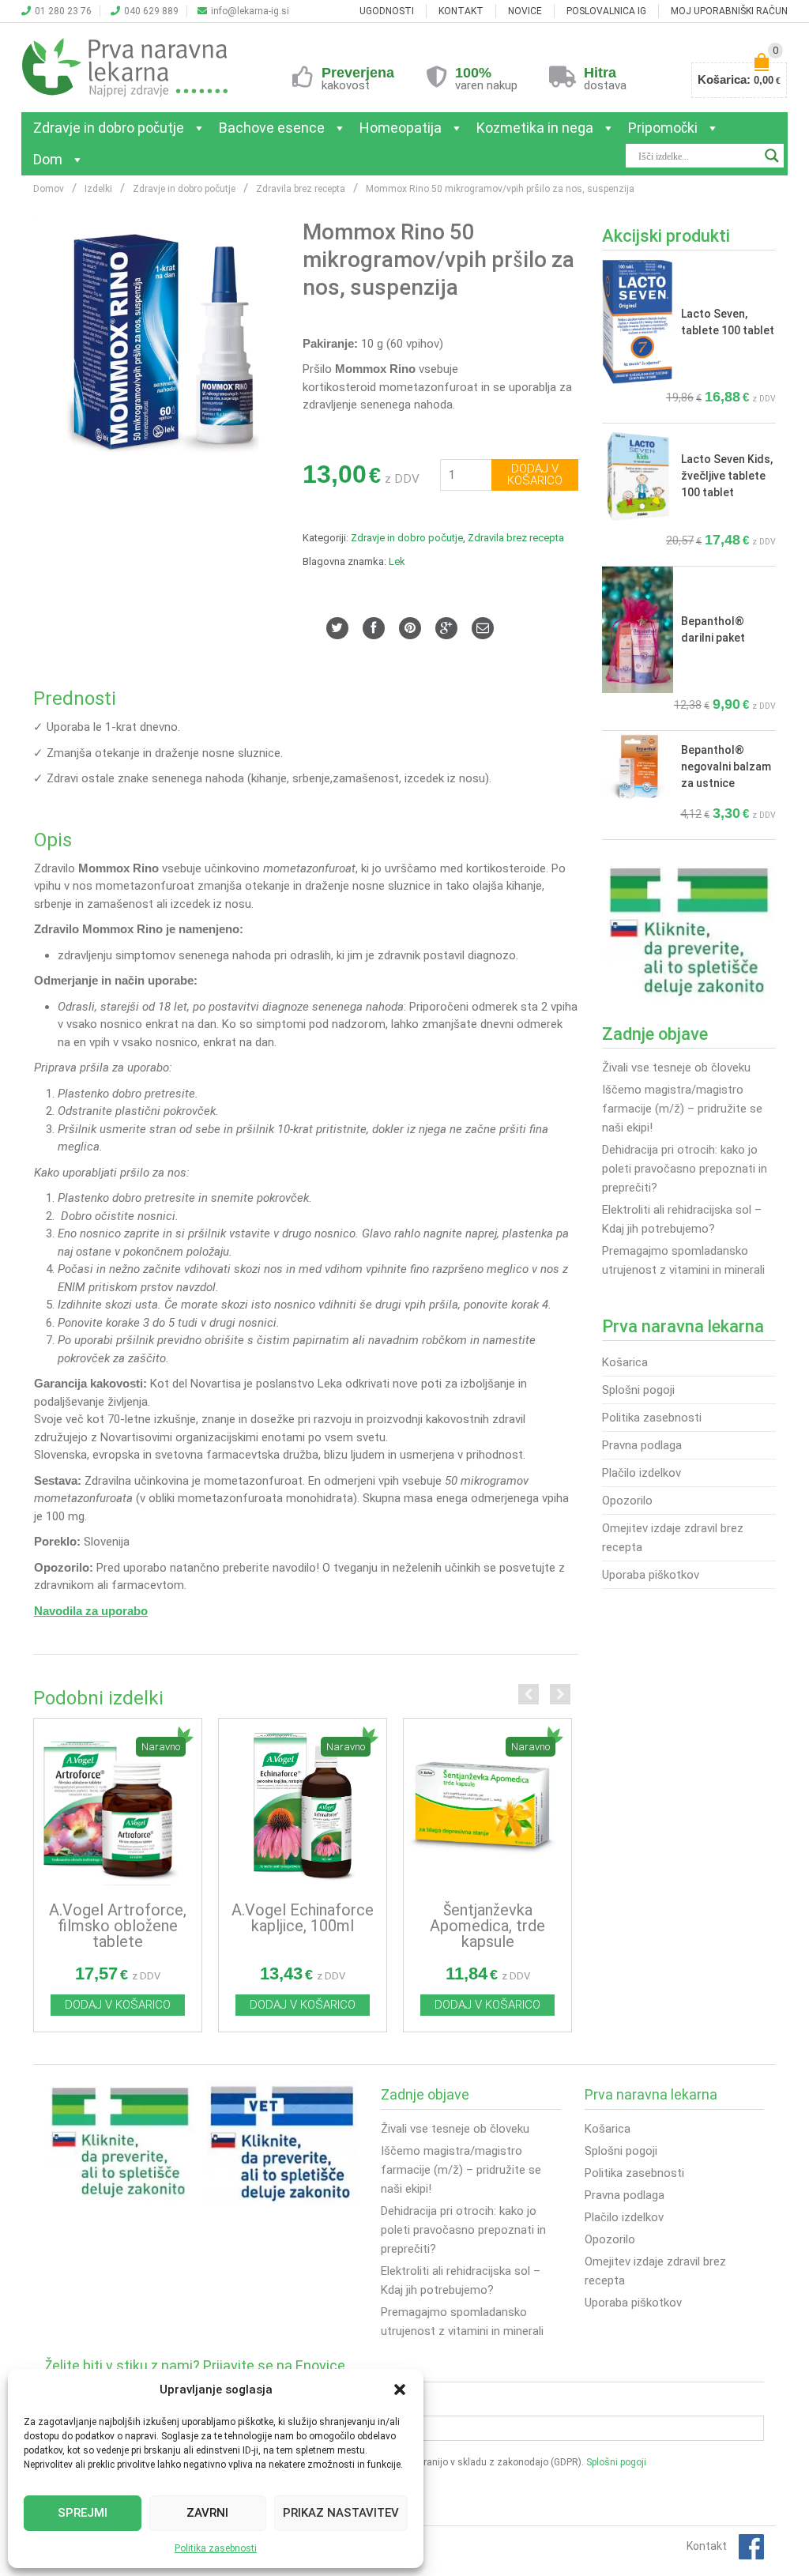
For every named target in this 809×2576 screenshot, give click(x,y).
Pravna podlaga (642, 1445)
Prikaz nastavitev (341, 2513)
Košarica (625, 1362)
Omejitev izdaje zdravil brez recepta (673, 1538)
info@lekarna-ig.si (250, 11)
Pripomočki (663, 128)
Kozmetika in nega (535, 128)
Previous (529, 1694)
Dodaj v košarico (535, 475)
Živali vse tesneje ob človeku (676, 1068)
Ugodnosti (387, 11)
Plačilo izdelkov (642, 1473)
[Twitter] (337, 628)
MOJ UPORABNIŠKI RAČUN (729, 11)
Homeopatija (401, 128)
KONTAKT (461, 11)
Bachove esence (272, 128)
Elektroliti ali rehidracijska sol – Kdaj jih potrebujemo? (682, 1219)
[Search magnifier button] (772, 156)
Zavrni (207, 2513)
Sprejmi (83, 2513)
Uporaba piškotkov (651, 1575)
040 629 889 (151, 11)
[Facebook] (374, 628)
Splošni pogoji (638, 1390)
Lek (397, 561)
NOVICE (525, 11)
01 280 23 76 (63, 11)
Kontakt (707, 2546)
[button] (400, 2390)
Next (560, 1694)
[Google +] (446, 628)
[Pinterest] (410, 628)
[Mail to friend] (483, 628)
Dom (48, 159)
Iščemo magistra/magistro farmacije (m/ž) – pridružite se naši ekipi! (682, 1109)
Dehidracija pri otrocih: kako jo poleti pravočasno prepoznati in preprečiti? (685, 1169)
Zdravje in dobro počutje (109, 128)
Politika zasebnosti (216, 2548)
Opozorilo (627, 1501)
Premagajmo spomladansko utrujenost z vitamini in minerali (683, 1260)
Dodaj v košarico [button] (118, 2005)
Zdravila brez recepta (516, 538)
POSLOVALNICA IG (606, 11)
